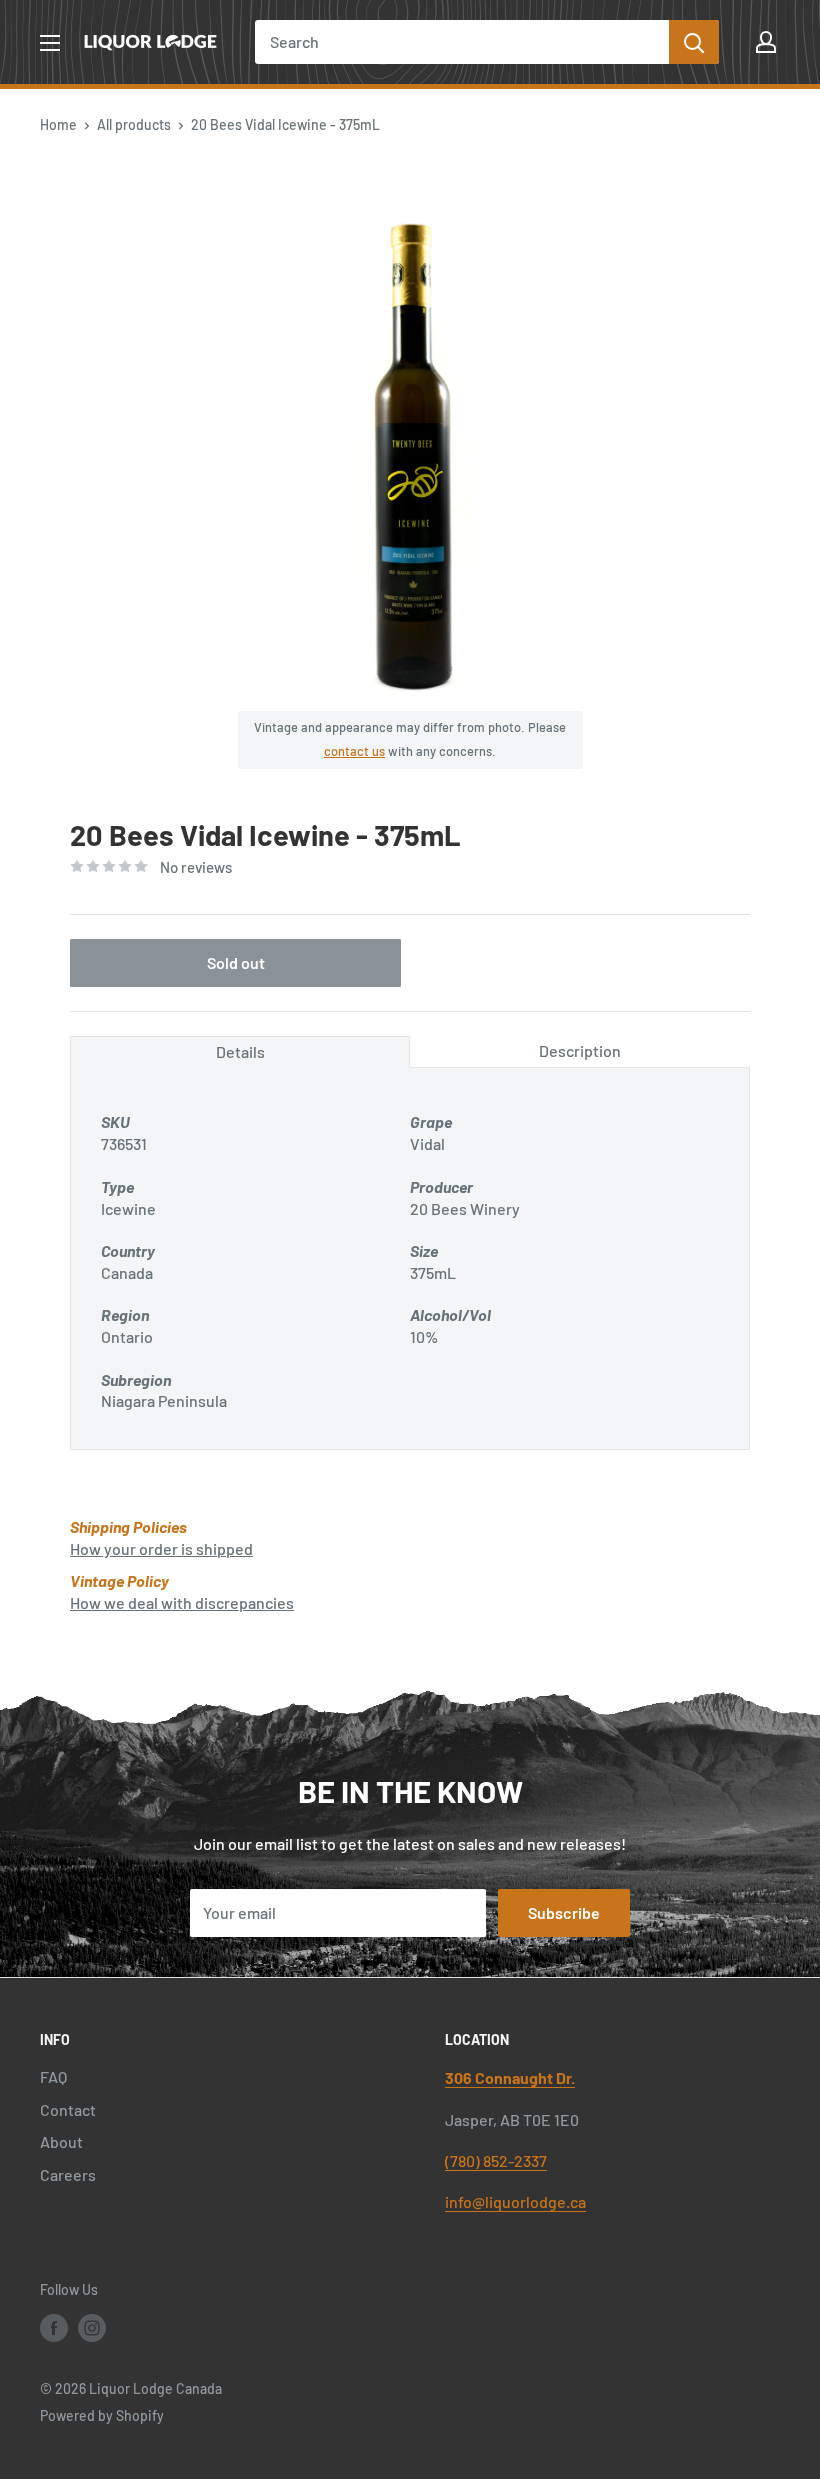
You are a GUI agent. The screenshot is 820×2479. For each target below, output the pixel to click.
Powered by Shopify (102, 2415)
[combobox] (462, 42)
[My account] (766, 42)
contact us (354, 751)
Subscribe (564, 1912)
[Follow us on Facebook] (54, 2328)
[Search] (694, 42)
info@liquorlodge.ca (515, 2201)
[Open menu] (50, 43)
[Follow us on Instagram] (92, 2328)
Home (58, 124)
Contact (68, 2109)
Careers (68, 2174)
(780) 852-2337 (496, 2160)
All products (134, 124)
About (61, 2141)
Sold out (236, 962)
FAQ (53, 2076)
